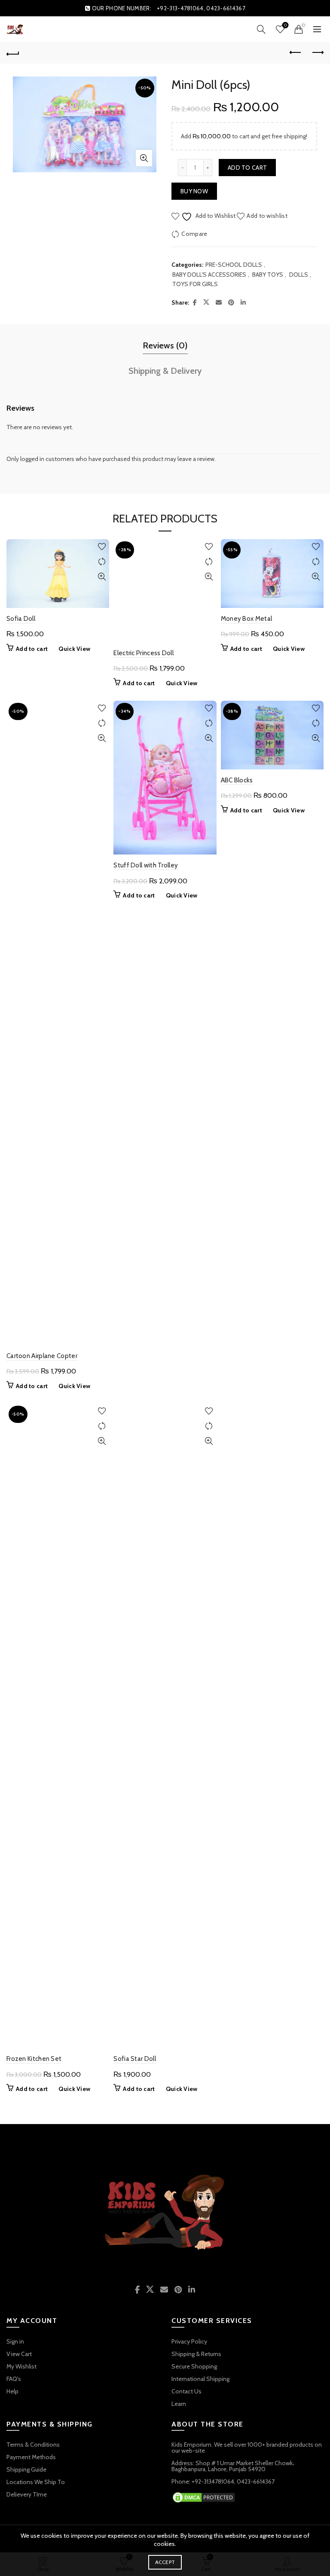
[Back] (13, 53)
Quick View (102, 577)
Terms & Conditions (33, 2445)
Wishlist (285, 25)
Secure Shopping (194, 2366)
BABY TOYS (268, 275)
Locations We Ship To (36, 2482)
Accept (165, 2562)
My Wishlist (21, 2366)
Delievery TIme (27, 2494)
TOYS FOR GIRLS (195, 284)
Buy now (194, 191)
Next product (317, 53)
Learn (179, 2404)
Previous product (296, 53)
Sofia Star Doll (135, 2059)
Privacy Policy (189, 2341)
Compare (194, 234)
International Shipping (200, 2379)
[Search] (261, 29)
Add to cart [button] (32, 649)
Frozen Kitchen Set (34, 2059)
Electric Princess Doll (144, 653)
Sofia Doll (21, 619)
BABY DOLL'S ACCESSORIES (209, 275)
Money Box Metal (247, 619)
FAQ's (14, 2379)
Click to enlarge (144, 158)
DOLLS (299, 275)
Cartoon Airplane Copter (42, 1356)
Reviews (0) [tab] (165, 345)
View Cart (19, 2354)
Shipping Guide (26, 2469)
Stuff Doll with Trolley (146, 865)
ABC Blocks (237, 780)
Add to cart (247, 168)
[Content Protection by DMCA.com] (204, 2497)
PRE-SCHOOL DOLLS (234, 265)
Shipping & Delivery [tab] (165, 371)
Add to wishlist (267, 216)
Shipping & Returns (196, 2354)
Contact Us (186, 2391)
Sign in (15, 2341)
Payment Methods (31, 2457)
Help (12, 2391)
